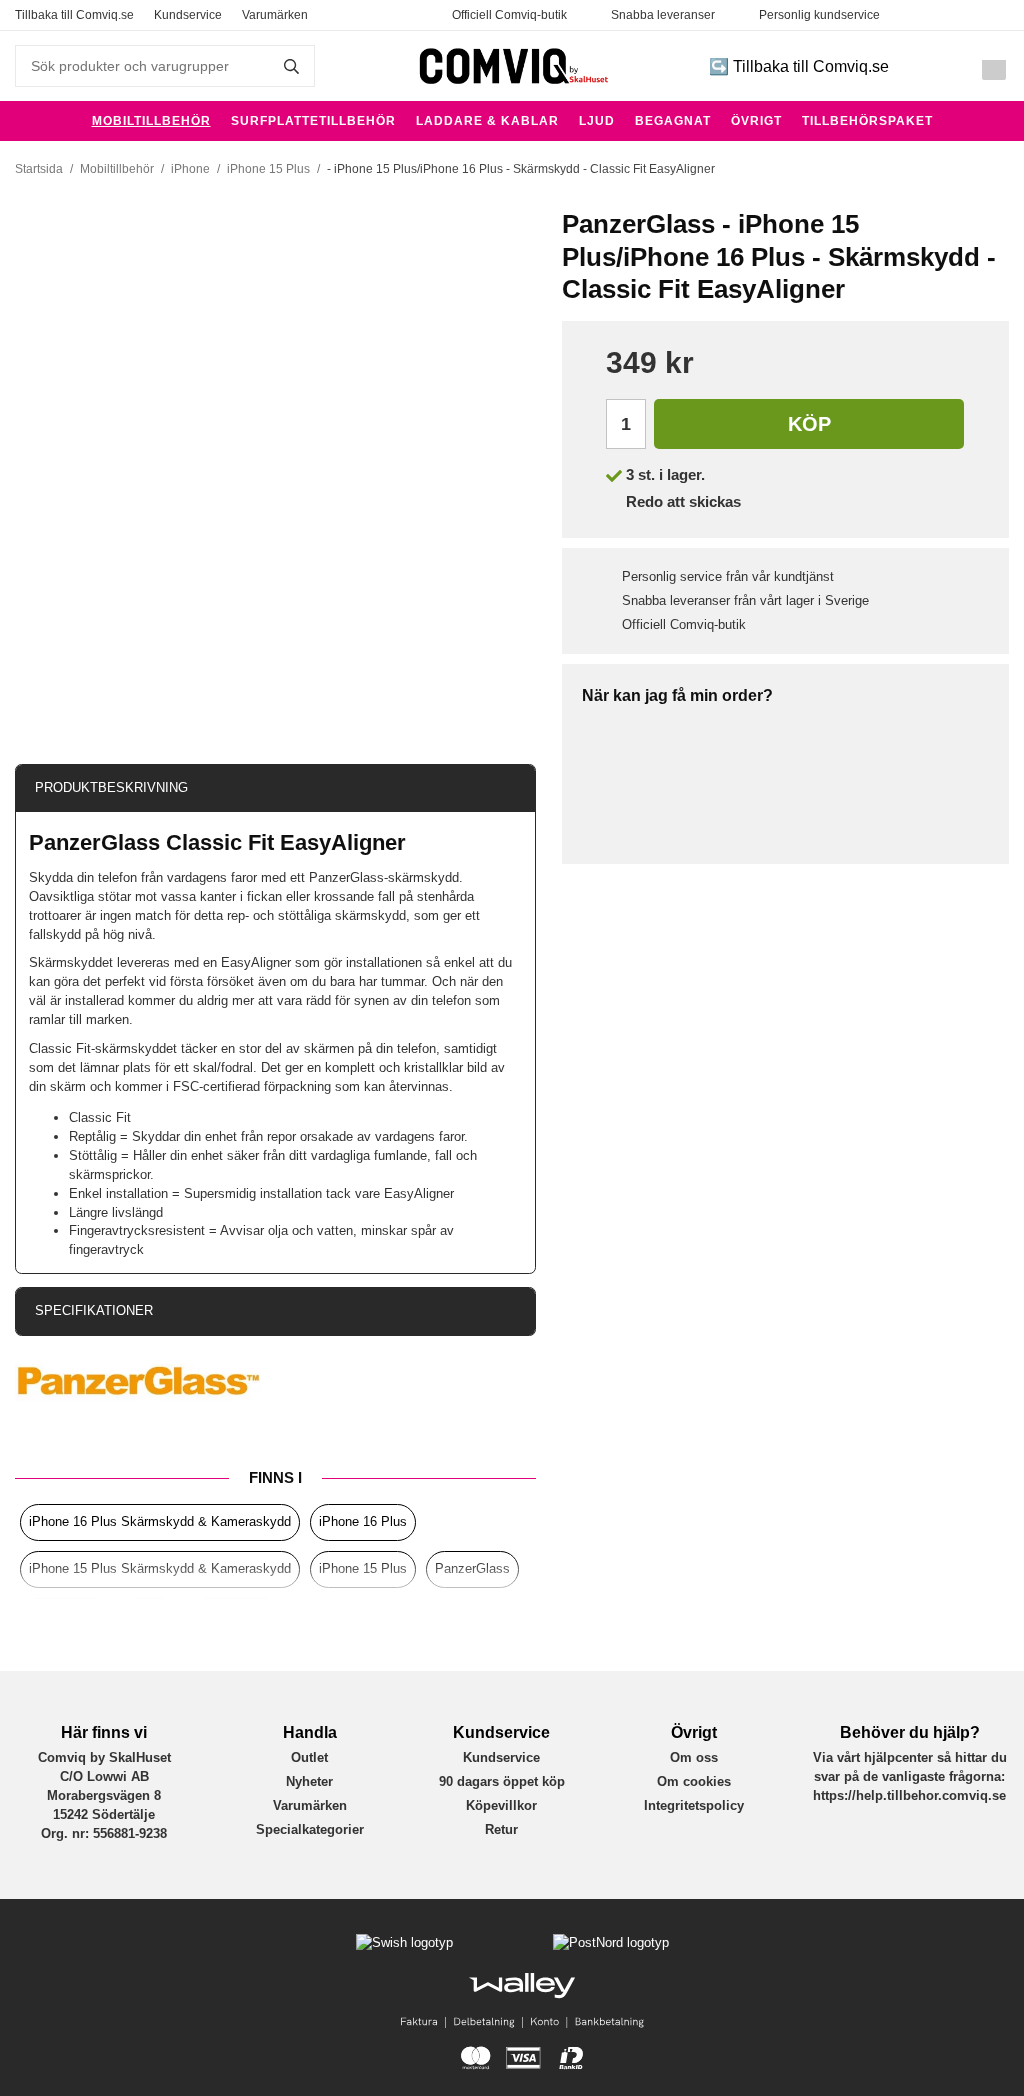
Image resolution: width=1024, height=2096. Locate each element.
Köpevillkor (501, 1805)
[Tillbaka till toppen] (27, 2068)
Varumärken (275, 15)
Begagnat (673, 121)
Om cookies (694, 1781)
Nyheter (309, 1781)
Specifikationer (94, 1310)
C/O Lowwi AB (104, 1776)
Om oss (694, 1757)
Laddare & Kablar (487, 121)
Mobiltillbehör (151, 121)
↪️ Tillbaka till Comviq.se (799, 66)
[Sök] (289, 66)
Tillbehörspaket (867, 121)
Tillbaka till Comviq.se (74, 15)
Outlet (309, 1757)
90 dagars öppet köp (502, 1781)
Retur (501, 1829)
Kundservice (188, 15)
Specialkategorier (310, 1829)
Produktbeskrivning (111, 787)
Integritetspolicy (694, 1805)
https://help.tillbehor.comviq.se (909, 1795)
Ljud (597, 121)
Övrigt (756, 121)
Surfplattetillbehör (313, 121)
